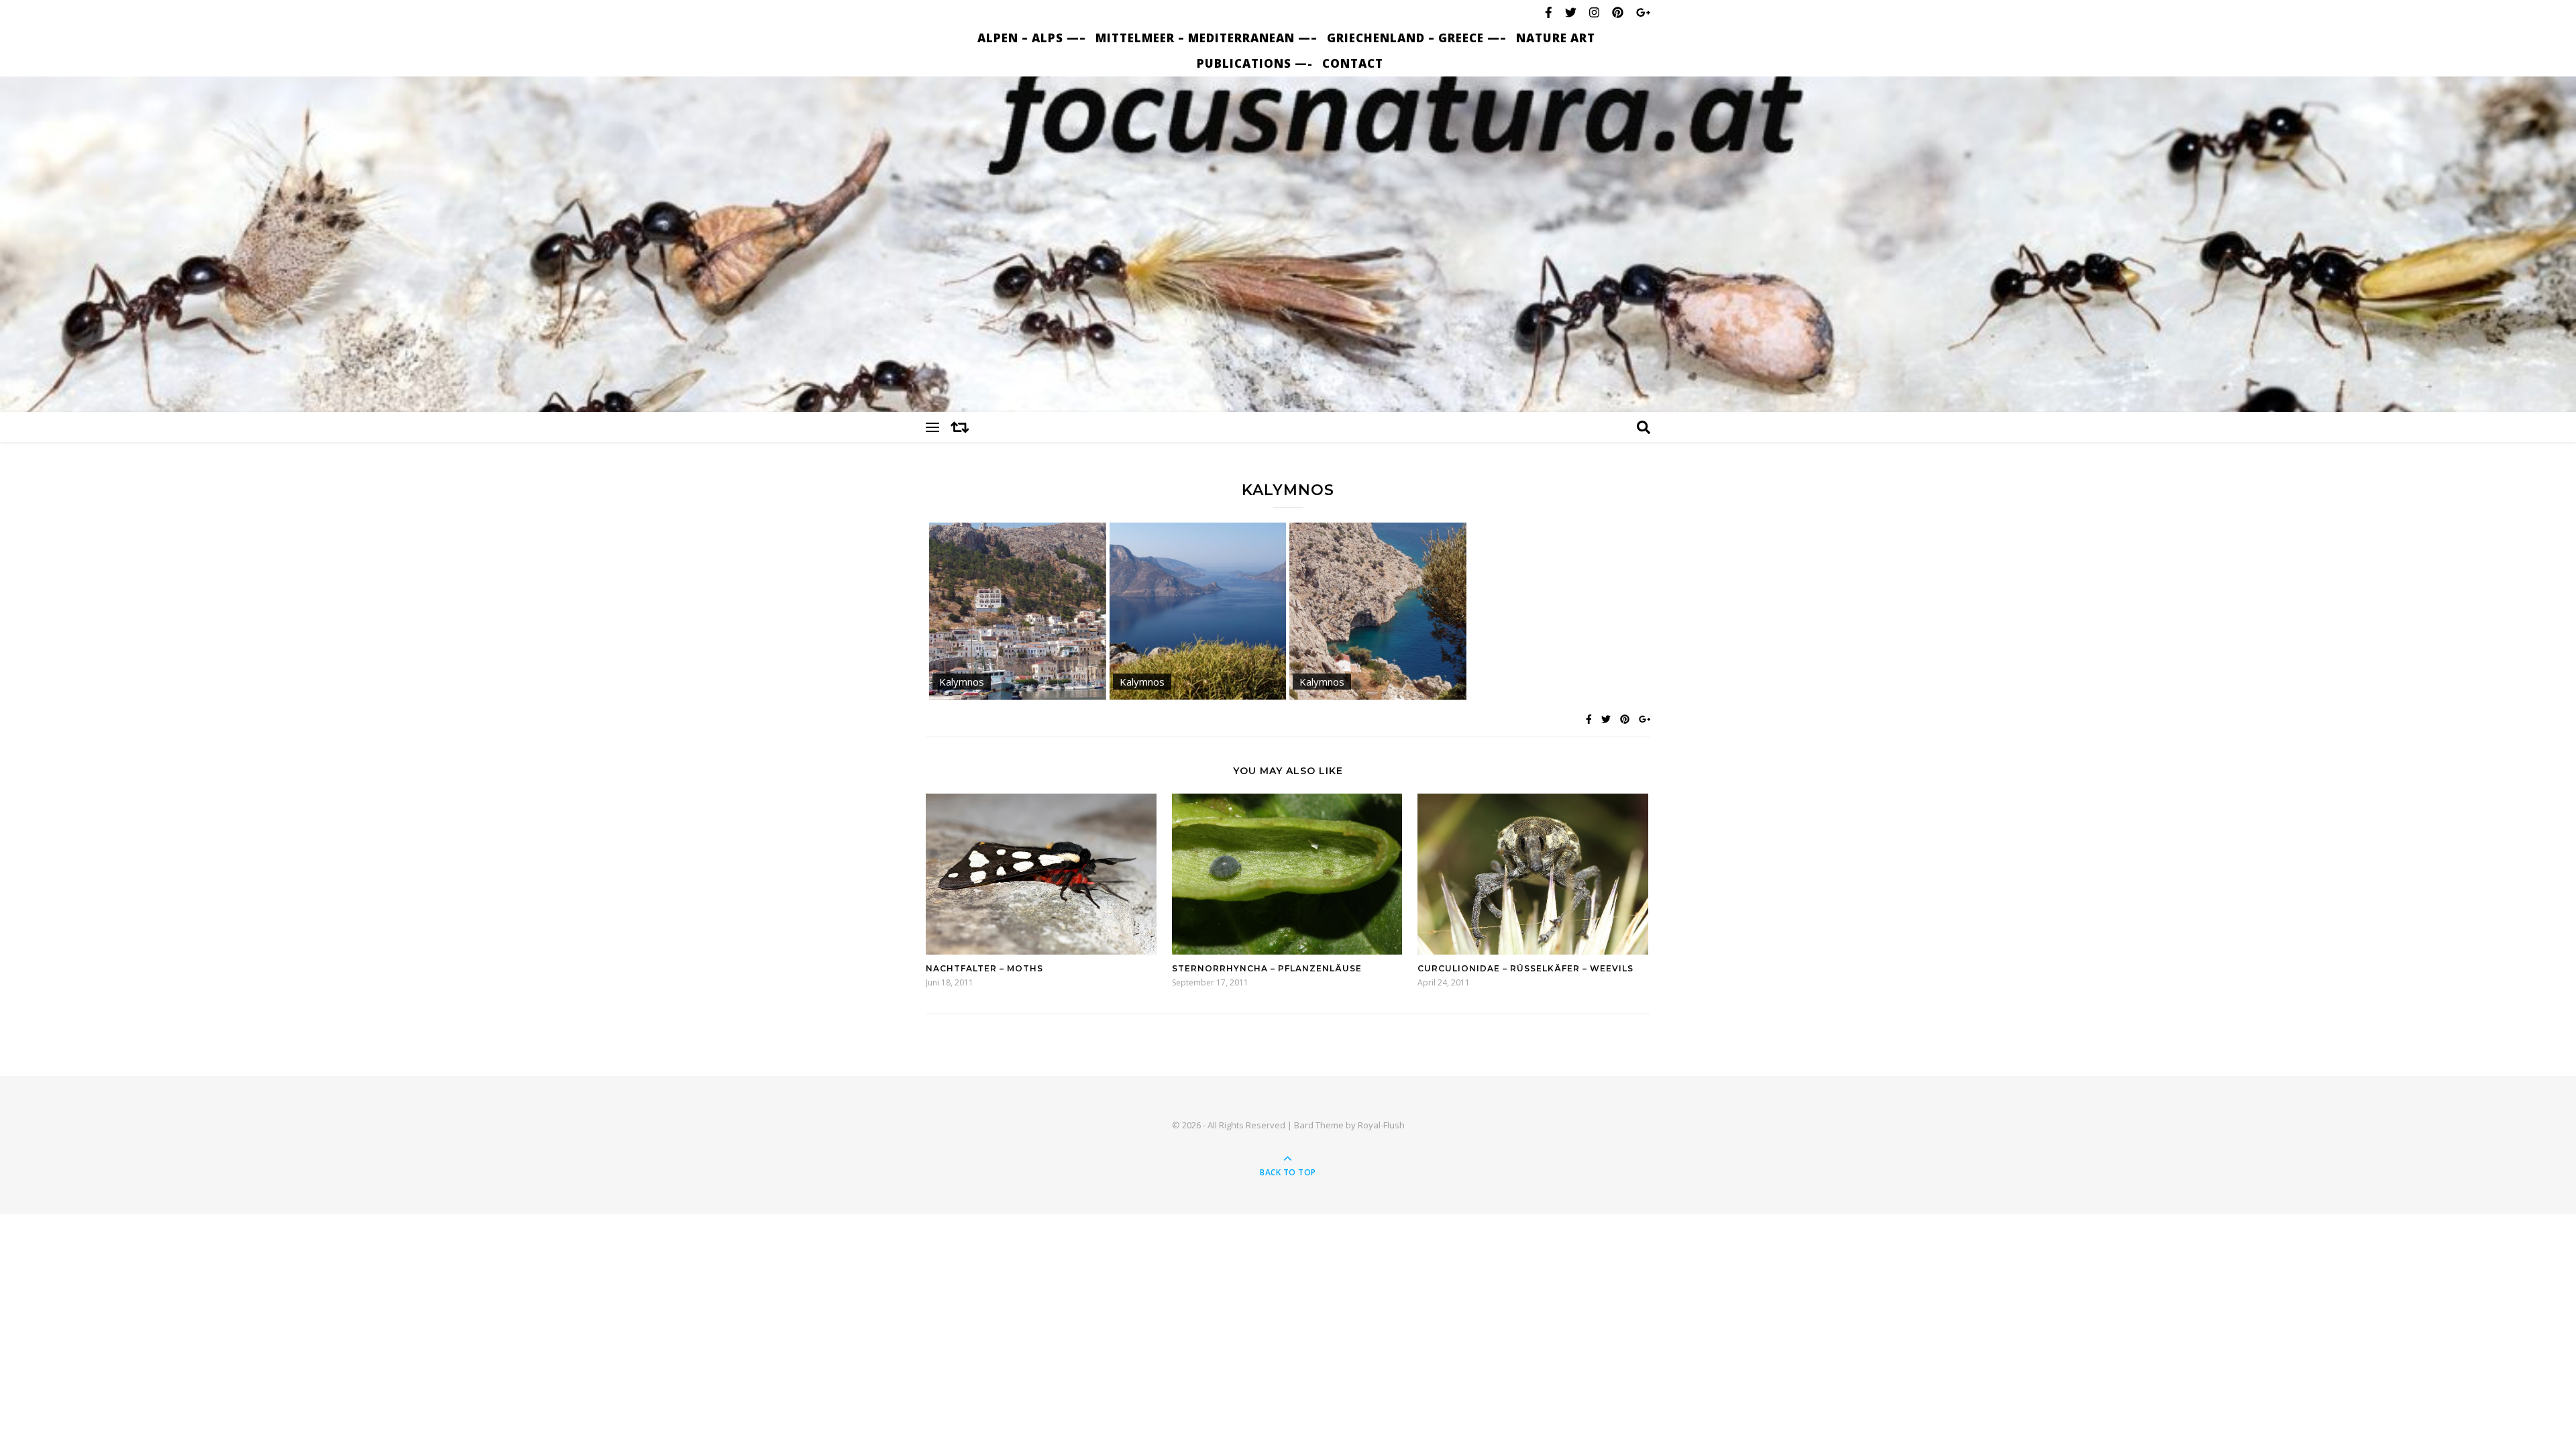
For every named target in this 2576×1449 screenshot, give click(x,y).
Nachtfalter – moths (984, 968)
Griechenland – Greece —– (1417, 38)
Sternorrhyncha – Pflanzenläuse (1267, 968)
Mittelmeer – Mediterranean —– (1206, 38)
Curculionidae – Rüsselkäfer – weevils (1525, 968)
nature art (1556, 38)
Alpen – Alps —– (1032, 38)
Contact (1353, 63)
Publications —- (1255, 63)
